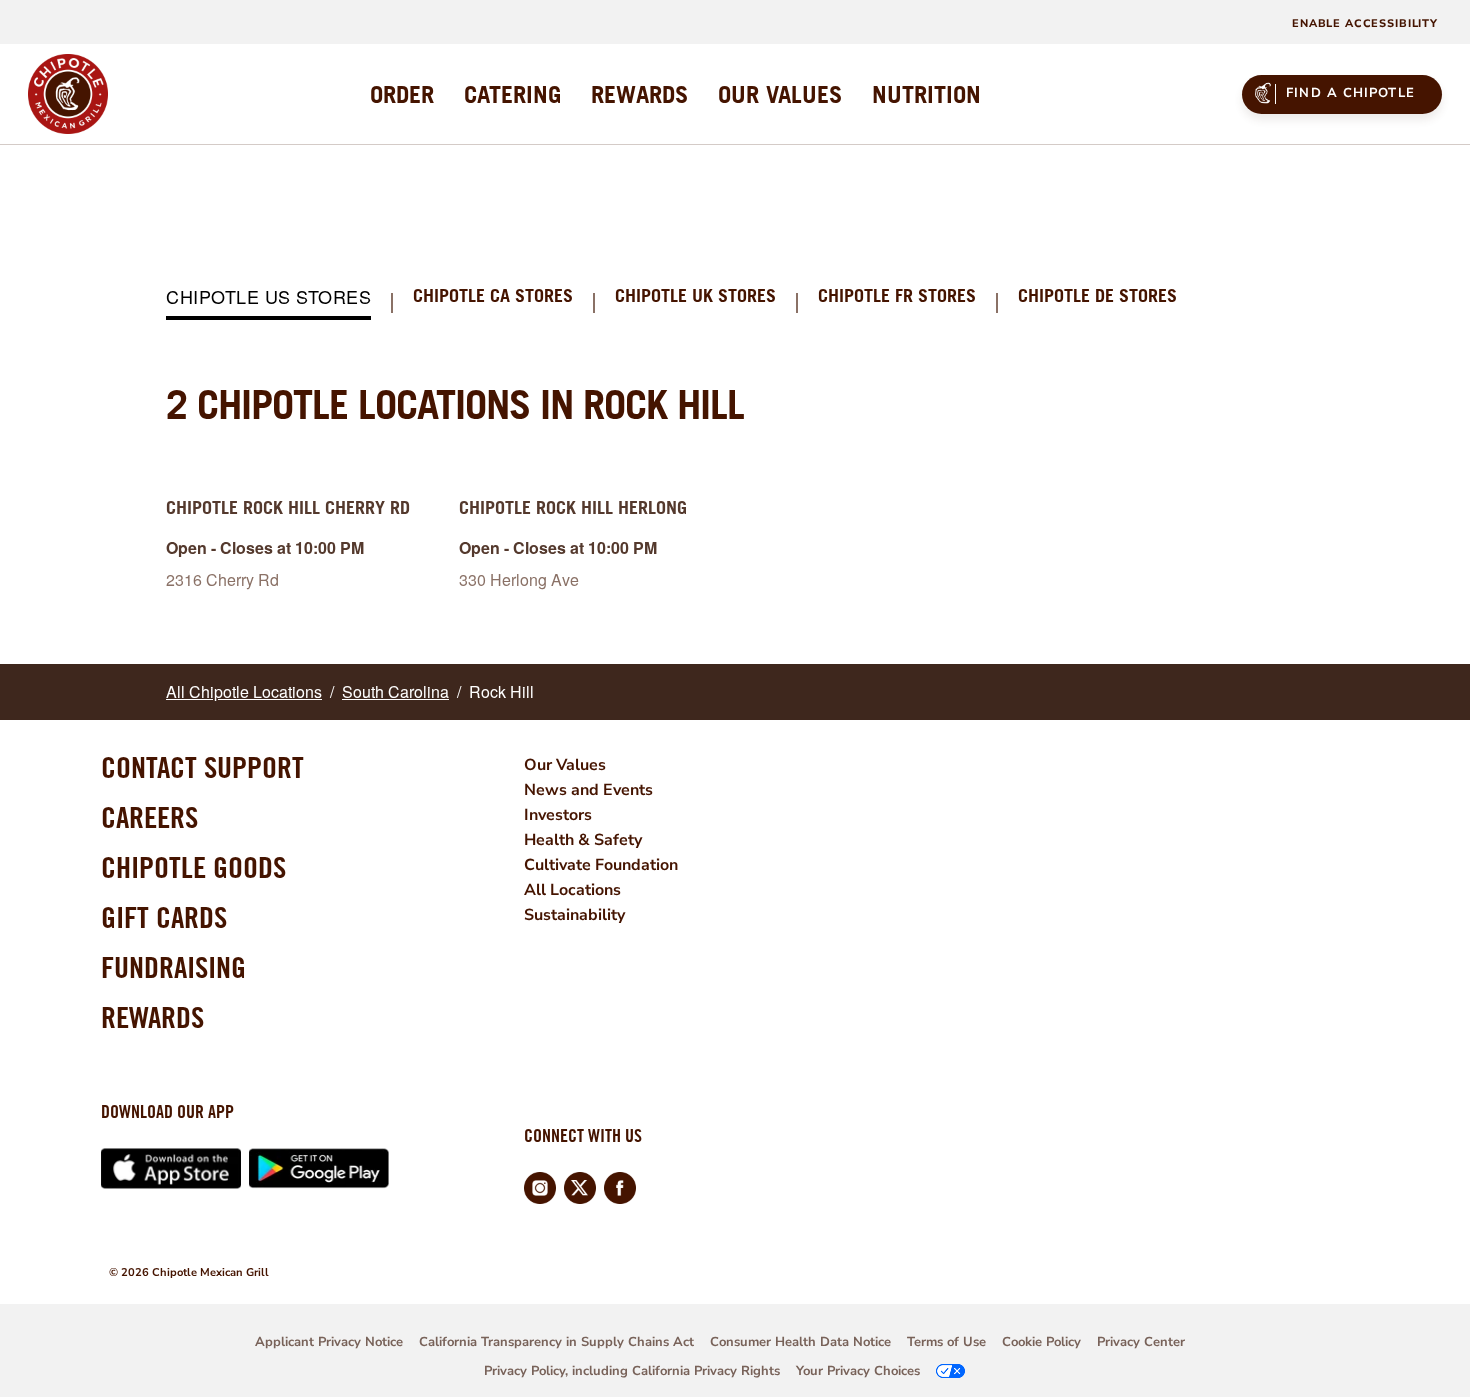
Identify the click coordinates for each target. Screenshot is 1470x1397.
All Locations (572, 890)
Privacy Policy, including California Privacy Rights (632, 1371)
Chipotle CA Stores (493, 296)
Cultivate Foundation (601, 865)
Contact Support (202, 767)
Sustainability (574, 915)
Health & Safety (583, 840)
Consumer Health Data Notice (800, 1342)
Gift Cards (164, 917)
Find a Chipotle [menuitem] (1350, 93)
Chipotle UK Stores (695, 296)
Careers (149, 817)
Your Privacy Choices (858, 1371)
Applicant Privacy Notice (329, 1342)
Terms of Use (946, 1342)
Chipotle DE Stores (1097, 296)
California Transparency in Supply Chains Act (556, 1342)
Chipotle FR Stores (897, 296)
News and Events (588, 790)
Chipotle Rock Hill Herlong (573, 507)
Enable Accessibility (1365, 23)
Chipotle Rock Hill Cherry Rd (288, 507)
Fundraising (173, 967)
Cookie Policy (1041, 1342)
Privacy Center (1141, 1342)
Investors (558, 815)
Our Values (565, 765)
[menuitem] (402, 94)
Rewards (152, 1017)
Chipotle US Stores (268, 297)
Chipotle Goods (193, 867)
